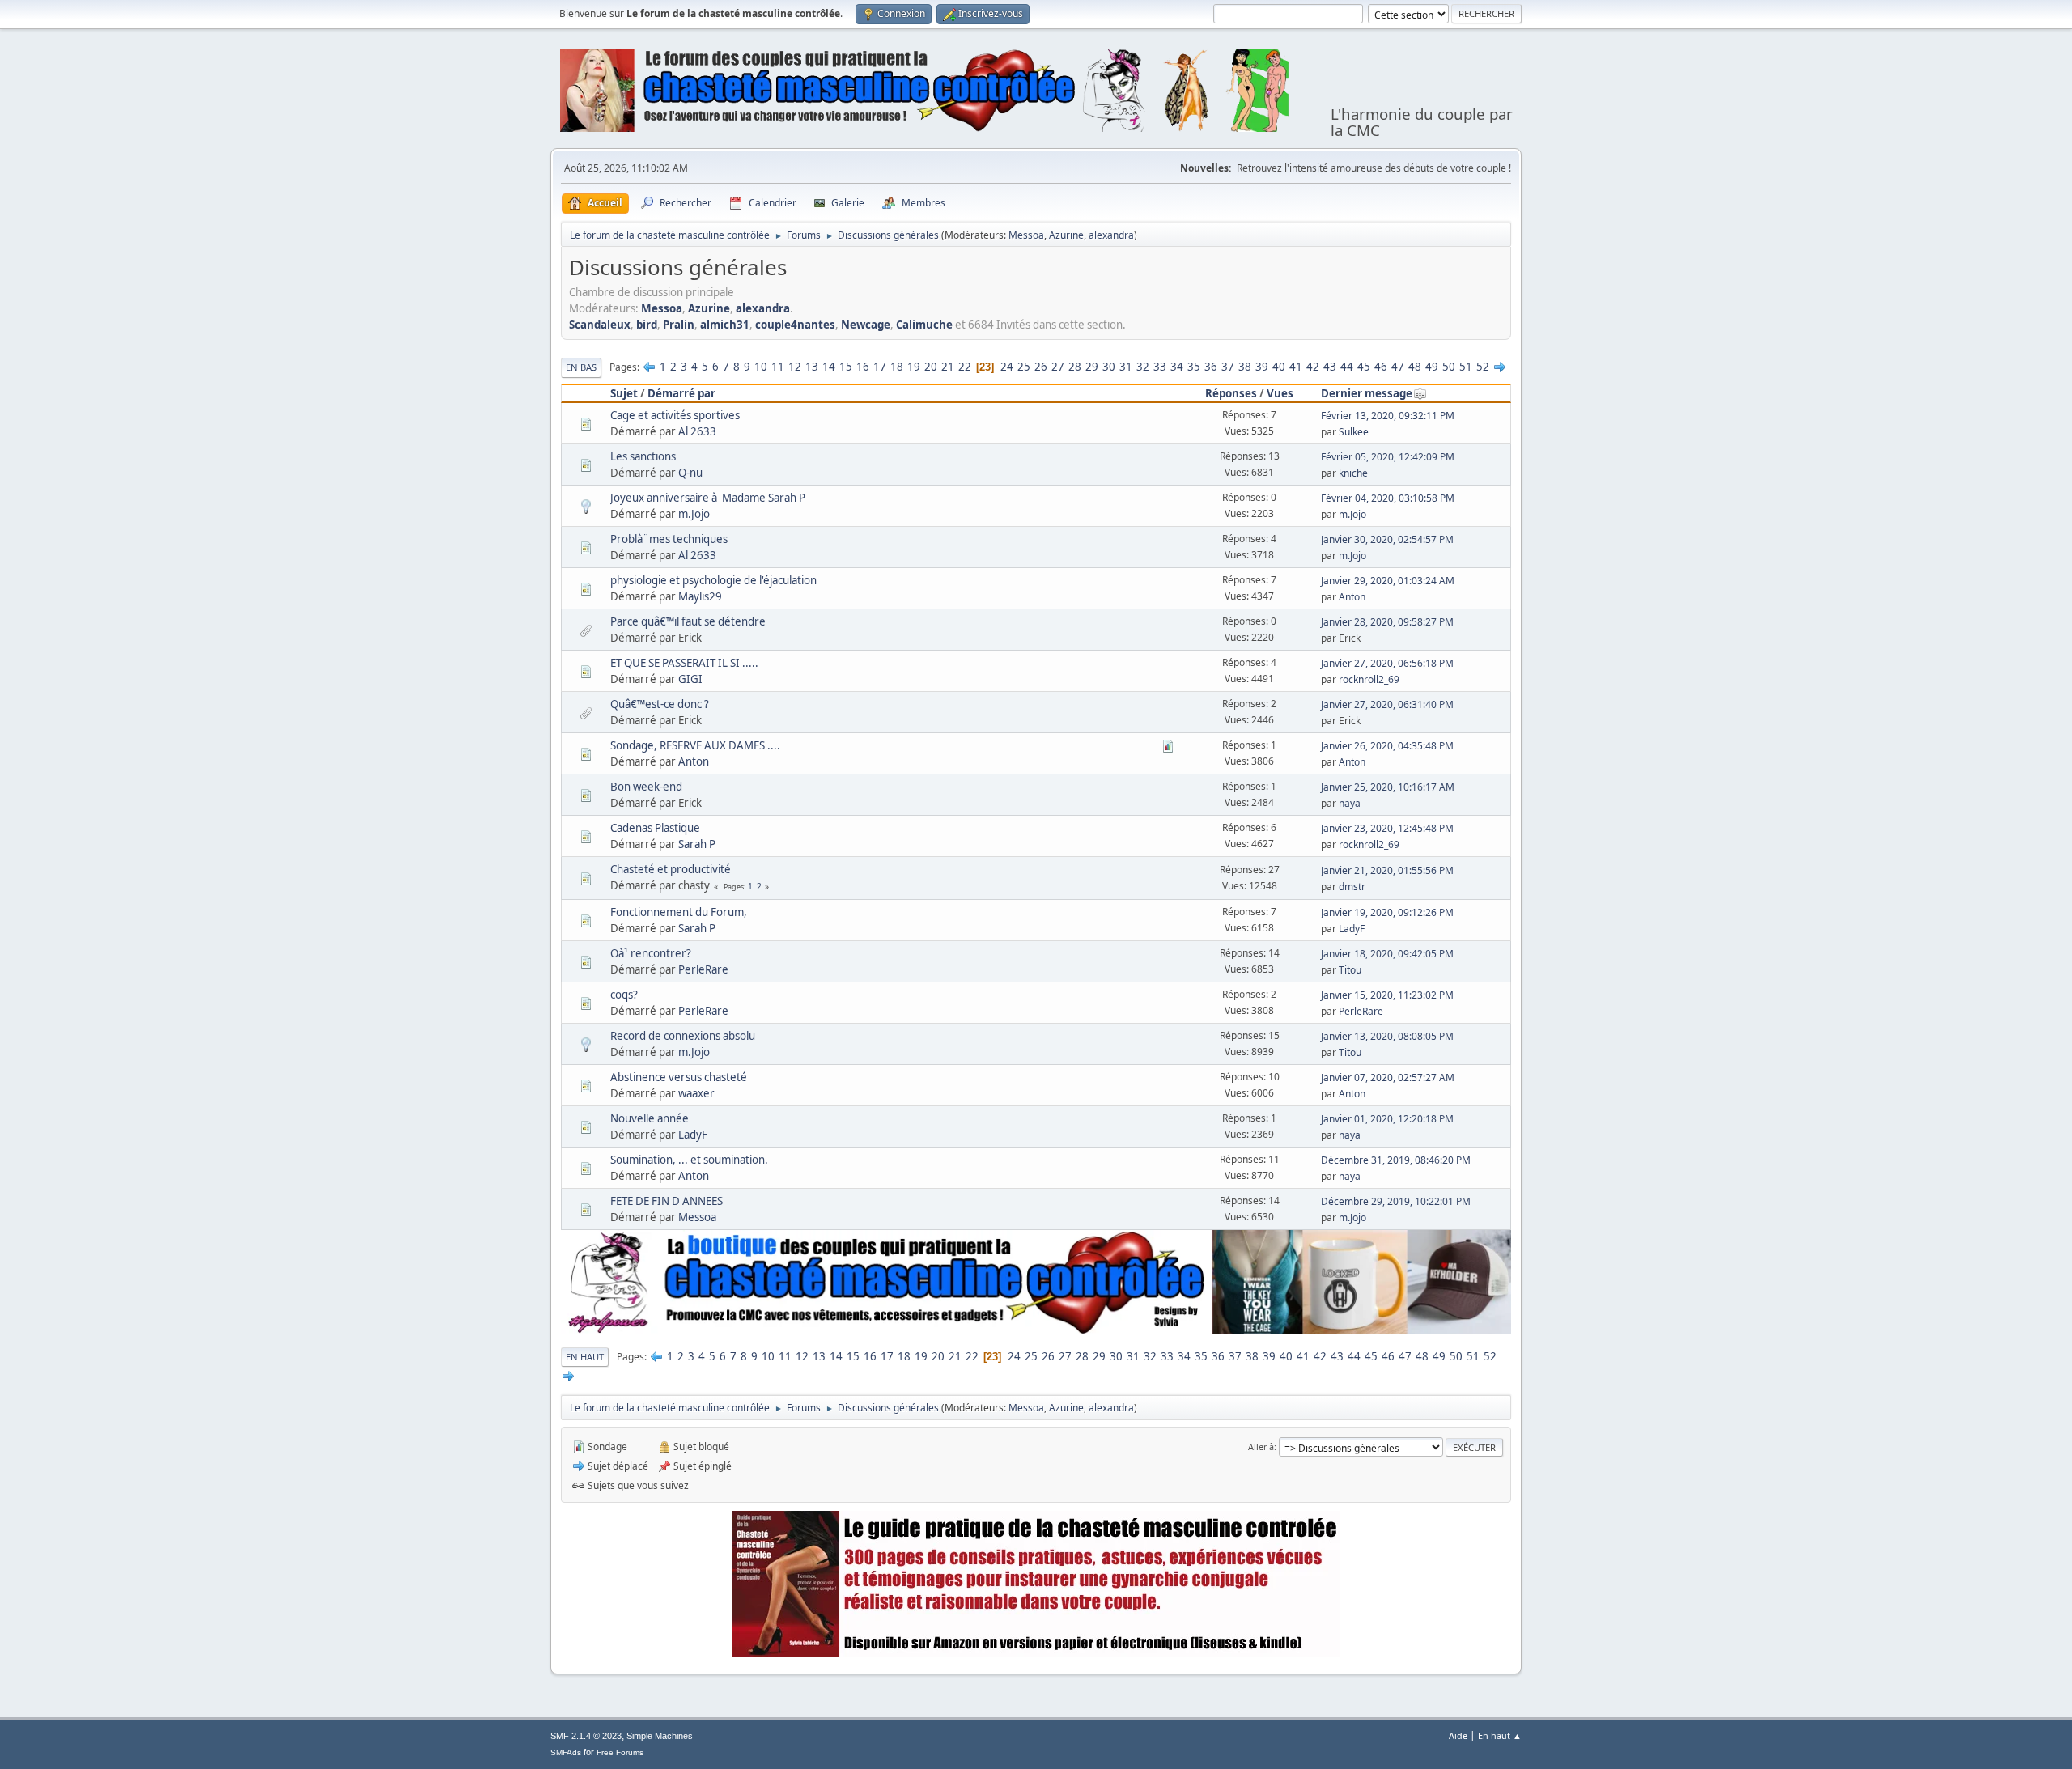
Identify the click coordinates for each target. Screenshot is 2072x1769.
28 (1075, 367)
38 (1245, 367)
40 (1279, 367)
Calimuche (924, 325)
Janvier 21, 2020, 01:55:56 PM (1387, 870)
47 (1398, 367)
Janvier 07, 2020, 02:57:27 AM (1388, 1078)
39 (1262, 367)
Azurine (1066, 235)
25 (1024, 367)
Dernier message (1367, 393)
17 (880, 367)
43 (1330, 367)
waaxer (696, 1093)
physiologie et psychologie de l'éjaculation (713, 580)
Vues (1280, 393)
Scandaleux (600, 325)
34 (1177, 367)
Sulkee (1354, 432)
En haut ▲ (1500, 1735)
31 (1126, 367)
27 (1058, 367)
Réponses (1231, 393)
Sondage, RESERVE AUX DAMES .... (695, 745)
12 (795, 367)
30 (1109, 367)
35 (1194, 367)
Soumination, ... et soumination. (689, 1160)
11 (778, 367)
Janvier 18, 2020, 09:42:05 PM (1387, 954)
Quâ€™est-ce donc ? (660, 704)
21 (948, 367)
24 (1007, 367)
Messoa (1026, 235)
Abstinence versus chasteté (679, 1077)
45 (1364, 367)
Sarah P (697, 844)
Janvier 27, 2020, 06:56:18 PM (1387, 663)
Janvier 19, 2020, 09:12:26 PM (1387, 912)
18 (897, 367)
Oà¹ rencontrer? (651, 953)
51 (1466, 367)
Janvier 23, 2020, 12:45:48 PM (1387, 828)
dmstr (1352, 887)
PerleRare (703, 969)
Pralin (679, 325)
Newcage (866, 325)
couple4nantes (795, 325)
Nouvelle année (650, 1118)
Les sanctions (643, 456)
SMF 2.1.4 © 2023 (586, 1736)
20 (931, 367)
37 (1228, 367)
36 (1211, 367)
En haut (585, 1357)
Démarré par (681, 393)
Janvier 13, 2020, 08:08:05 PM (1387, 1036)
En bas (581, 367)
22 (965, 367)
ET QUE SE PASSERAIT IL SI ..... (684, 663)
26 (1041, 367)
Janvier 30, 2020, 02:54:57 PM (1387, 539)
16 (863, 367)
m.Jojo (694, 514)
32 (1143, 367)
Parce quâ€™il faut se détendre (688, 621)
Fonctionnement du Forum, (679, 912)
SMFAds (566, 1752)
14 (829, 367)
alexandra (1111, 235)
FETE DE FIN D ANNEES (667, 1201)
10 (761, 367)
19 (914, 367)
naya (1350, 803)
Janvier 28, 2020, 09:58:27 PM (1387, 622)
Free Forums (620, 1752)
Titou (1350, 970)
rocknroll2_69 (1369, 679)
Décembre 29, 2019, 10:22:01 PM (1396, 1201)
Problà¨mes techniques (669, 539)
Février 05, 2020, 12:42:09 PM (1388, 457)
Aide (1458, 1735)
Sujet (624, 393)
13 (812, 367)
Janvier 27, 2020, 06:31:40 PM (1387, 704)
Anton (1352, 597)
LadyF (1352, 929)
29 (1092, 367)
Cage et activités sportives (675, 415)
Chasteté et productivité (671, 869)
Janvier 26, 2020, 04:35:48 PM (1387, 746)
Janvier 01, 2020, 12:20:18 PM (1387, 1119)
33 (1160, 367)
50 (1449, 367)
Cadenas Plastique (655, 828)
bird (647, 325)
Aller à (1261, 1447)
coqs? (624, 995)
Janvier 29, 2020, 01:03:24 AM (1388, 581)
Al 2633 (697, 431)
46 (1381, 367)
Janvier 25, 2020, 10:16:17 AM (1388, 787)
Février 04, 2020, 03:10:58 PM (1388, 498)
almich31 (725, 325)
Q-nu (690, 473)
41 (1296, 367)
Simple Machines (660, 1736)
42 (1313, 367)
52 (1483, 367)
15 (846, 367)
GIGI (690, 679)
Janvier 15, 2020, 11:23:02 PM (1387, 995)
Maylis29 (700, 596)
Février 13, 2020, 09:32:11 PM (1388, 416)
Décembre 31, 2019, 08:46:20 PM (1396, 1160)
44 (1347, 367)
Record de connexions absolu (683, 1036)
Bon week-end (646, 787)
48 (1415, 367)
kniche (1353, 473)
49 (1432, 367)
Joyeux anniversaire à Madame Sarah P (708, 498)
